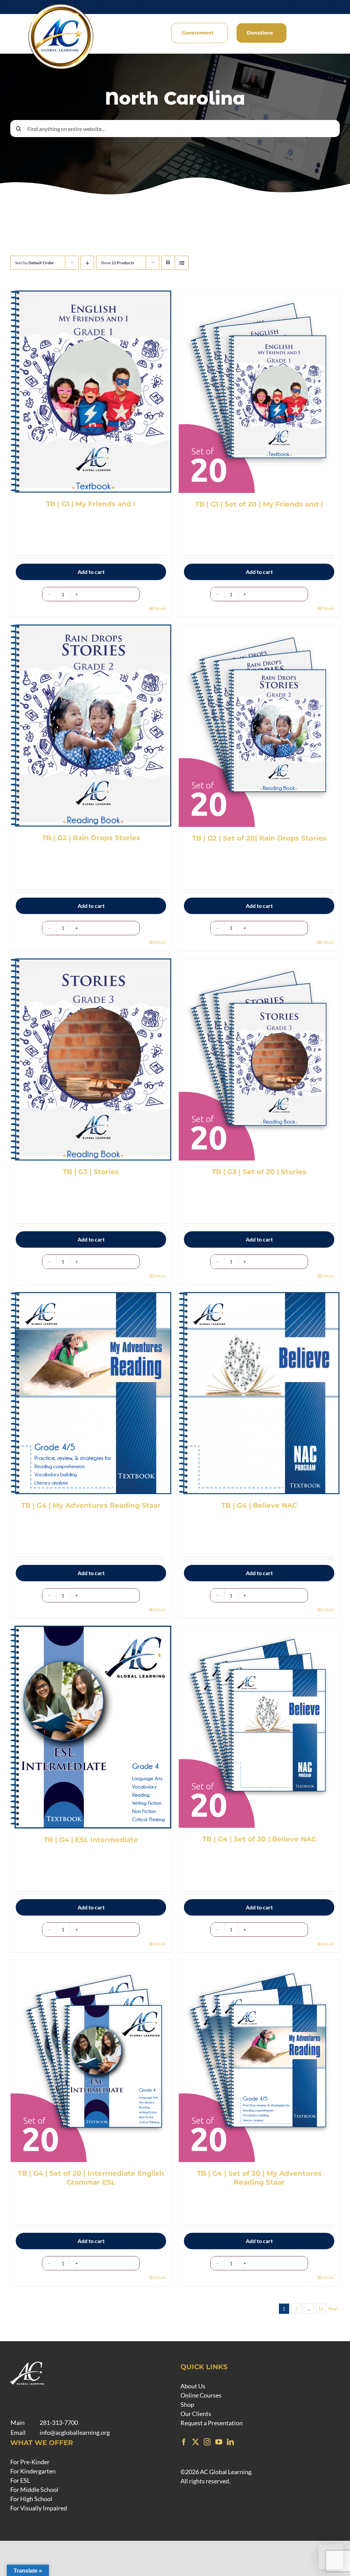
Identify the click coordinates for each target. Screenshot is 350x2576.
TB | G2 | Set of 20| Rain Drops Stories (259, 838)
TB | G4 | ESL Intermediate (91, 1840)
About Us (193, 2386)
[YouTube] (219, 2442)
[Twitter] (196, 2442)
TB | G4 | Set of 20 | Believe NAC (259, 1839)
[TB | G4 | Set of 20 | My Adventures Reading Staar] (259, 2061)
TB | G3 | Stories (91, 1172)
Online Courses (201, 2395)
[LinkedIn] (230, 2442)
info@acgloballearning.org (75, 2432)
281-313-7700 (59, 2423)
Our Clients (196, 2414)
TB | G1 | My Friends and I (91, 504)
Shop (187, 2404)
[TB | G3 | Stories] (91, 1059)
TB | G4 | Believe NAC (259, 1505)
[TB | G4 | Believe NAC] (259, 1393)
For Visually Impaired (39, 2508)
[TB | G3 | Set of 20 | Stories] (259, 1059)
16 (321, 2309)
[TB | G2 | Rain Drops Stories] (91, 726)
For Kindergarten (33, 2471)
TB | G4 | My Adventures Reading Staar (91, 1505)
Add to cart (91, 572)
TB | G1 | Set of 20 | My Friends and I (259, 504)
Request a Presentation (212, 2423)
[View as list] (182, 263)
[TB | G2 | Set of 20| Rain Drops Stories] (259, 726)
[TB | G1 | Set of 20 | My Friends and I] (259, 392)
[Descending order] (87, 263)
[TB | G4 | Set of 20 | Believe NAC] (259, 1727)
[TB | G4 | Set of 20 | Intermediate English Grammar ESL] (91, 2061)
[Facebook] (184, 2442)
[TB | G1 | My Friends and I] (91, 392)
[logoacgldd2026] (61, 5)
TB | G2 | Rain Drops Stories (91, 838)
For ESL (20, 2480)
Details (160, 608)
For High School (31, 2499)
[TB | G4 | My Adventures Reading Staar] (91, 1393)
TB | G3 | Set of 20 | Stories (259, 1172)
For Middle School (34, 2490)
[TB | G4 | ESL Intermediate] (91, 1727)
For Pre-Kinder (30, 2462)
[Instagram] (207, 2442)
